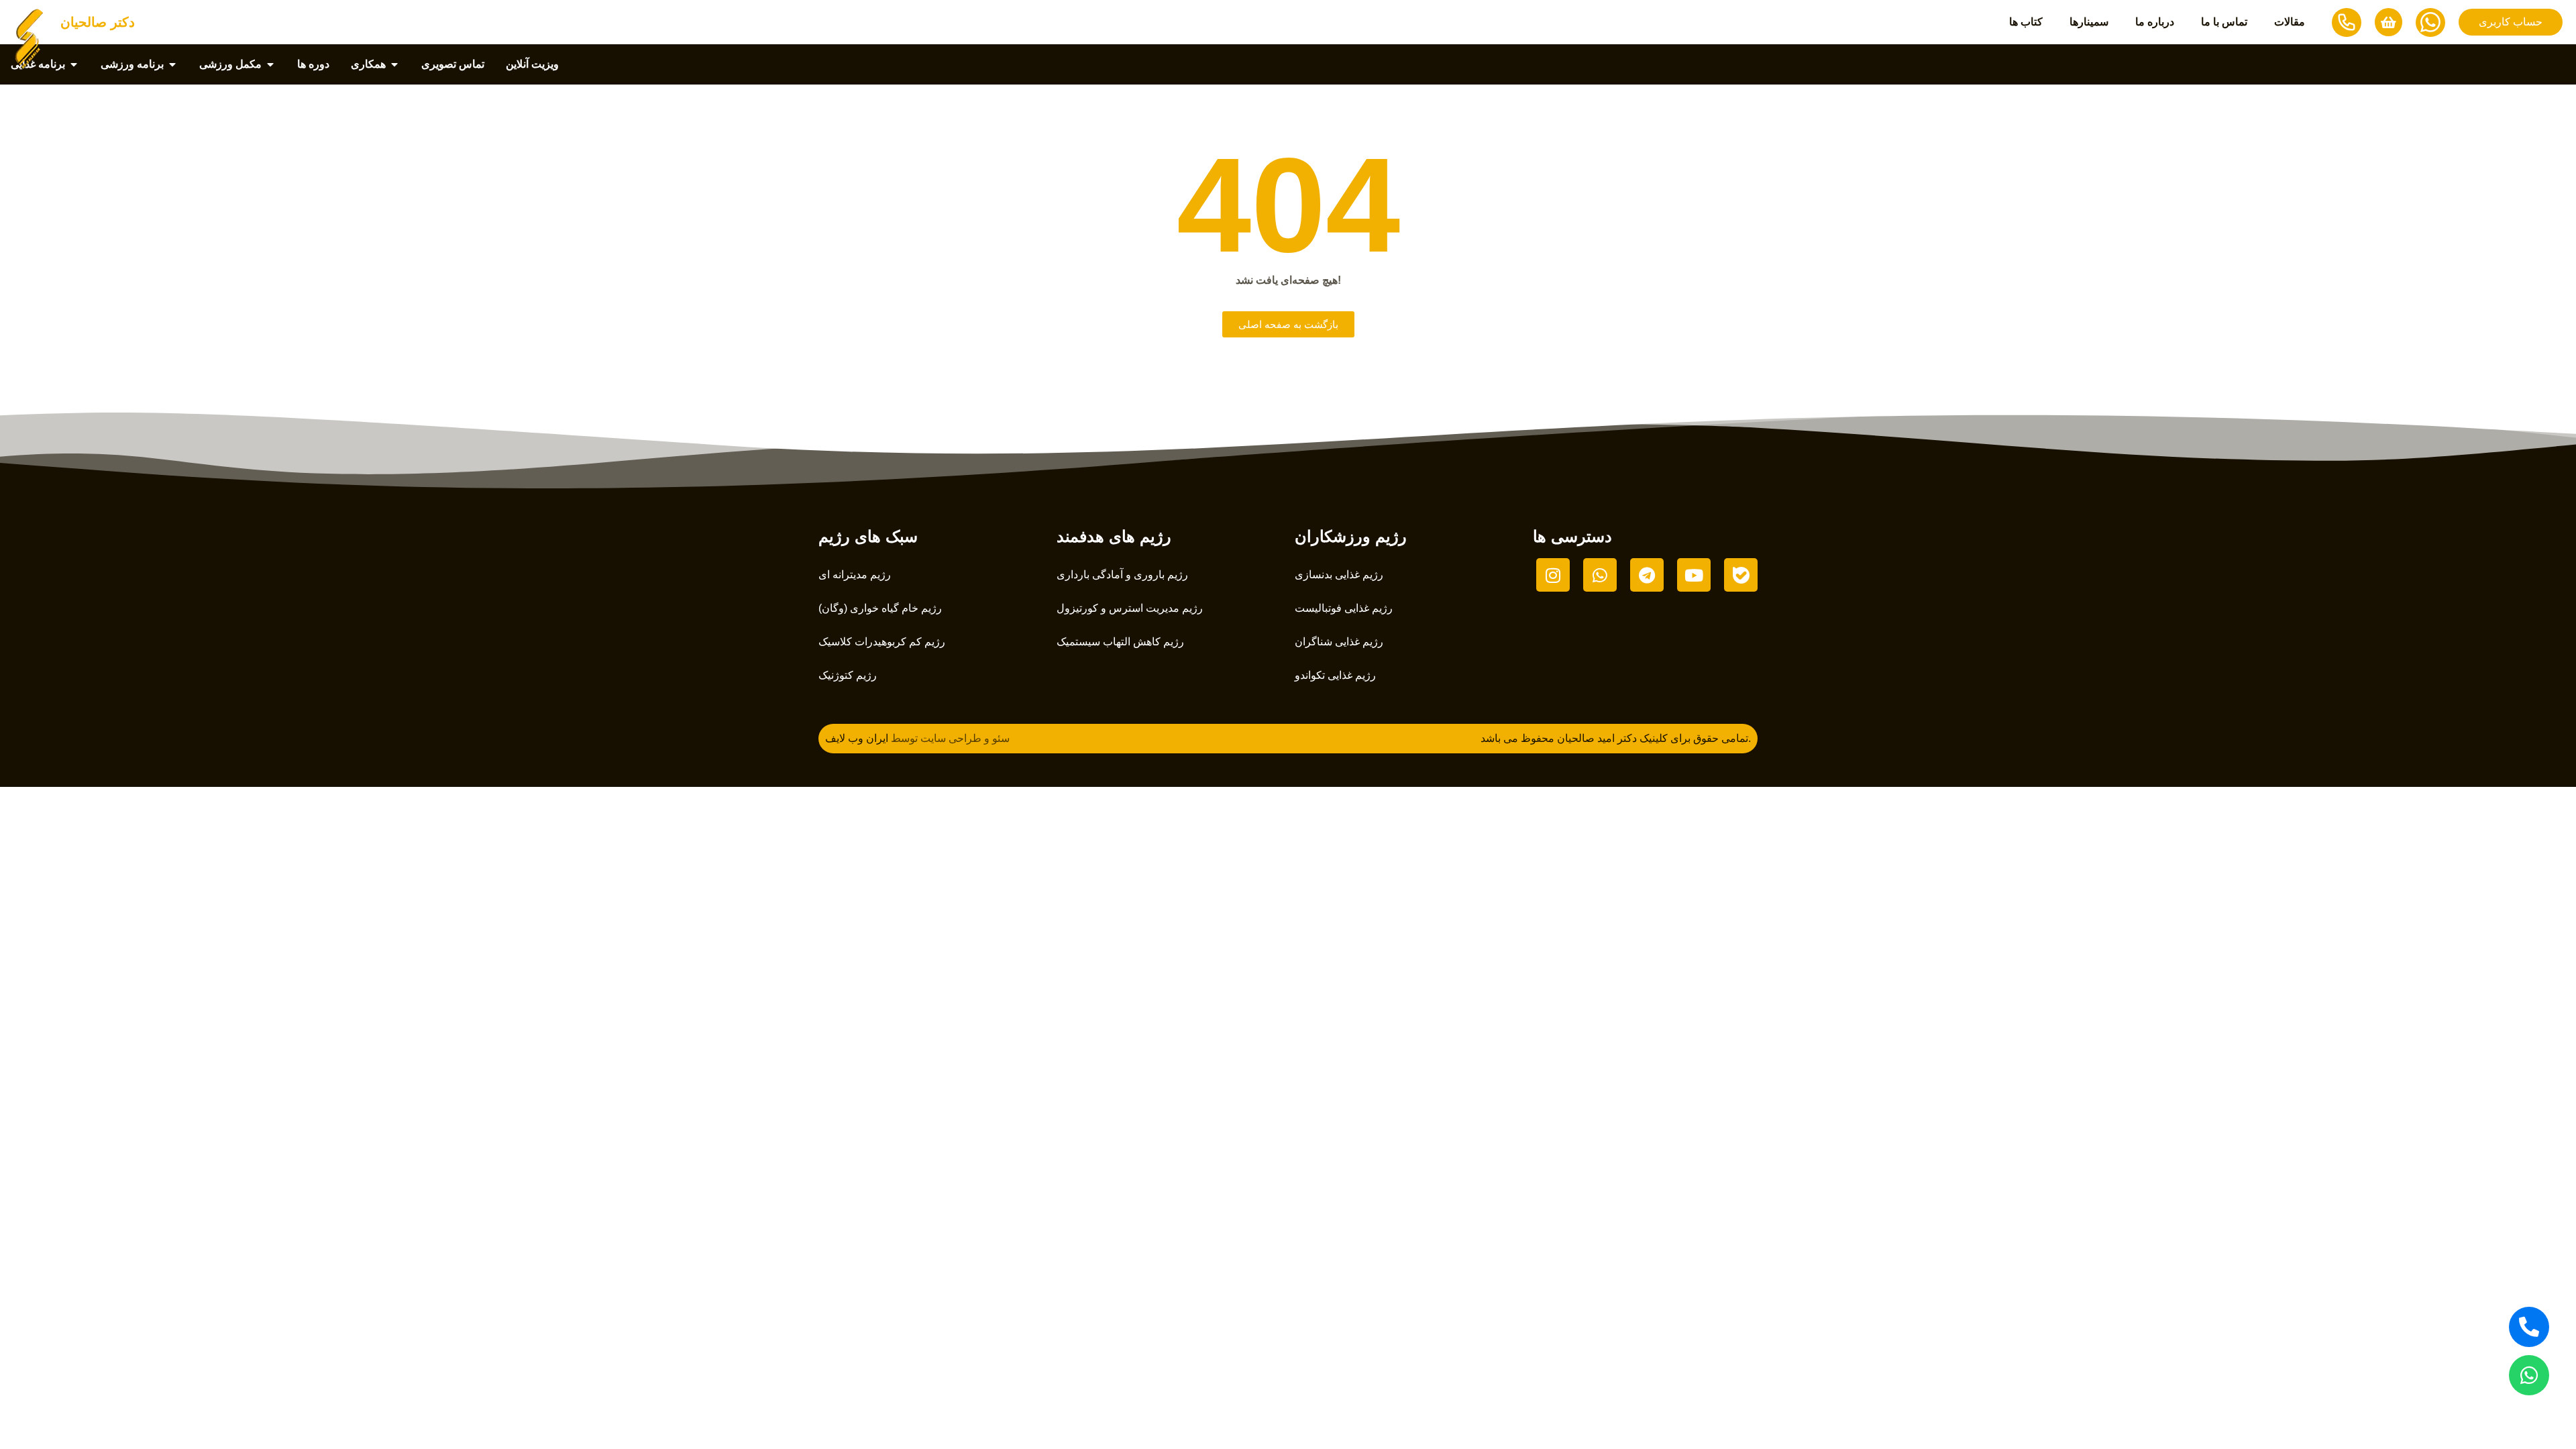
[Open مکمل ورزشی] (270, 64)
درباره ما (2155, 22)
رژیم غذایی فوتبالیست (1344, 608)
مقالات (2290, 22)
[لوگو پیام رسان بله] (1741, 575)
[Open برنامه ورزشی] (172, 64)
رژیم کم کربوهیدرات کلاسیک (882, 642)
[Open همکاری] (394, 64)
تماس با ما (2224, 22)
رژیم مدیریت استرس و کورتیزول (1130, 608)
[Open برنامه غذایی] (74, 64)
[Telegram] (1647, 575)
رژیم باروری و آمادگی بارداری (1122, 575)
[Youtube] (1694, 575)
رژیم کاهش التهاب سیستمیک (1120, 642)
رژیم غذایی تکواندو (1335, 675)
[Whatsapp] (2529, 1375)
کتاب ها (2026, 22)
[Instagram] (1553, 575)
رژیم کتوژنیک (848, 675)
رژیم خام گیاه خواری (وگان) (880, 608)
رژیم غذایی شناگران (1339, 642)
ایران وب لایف (857, 738)
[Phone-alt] (2529, 1327)
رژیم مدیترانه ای (855, 575)
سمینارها (2089, 22)
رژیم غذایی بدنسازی (1339, 575)
